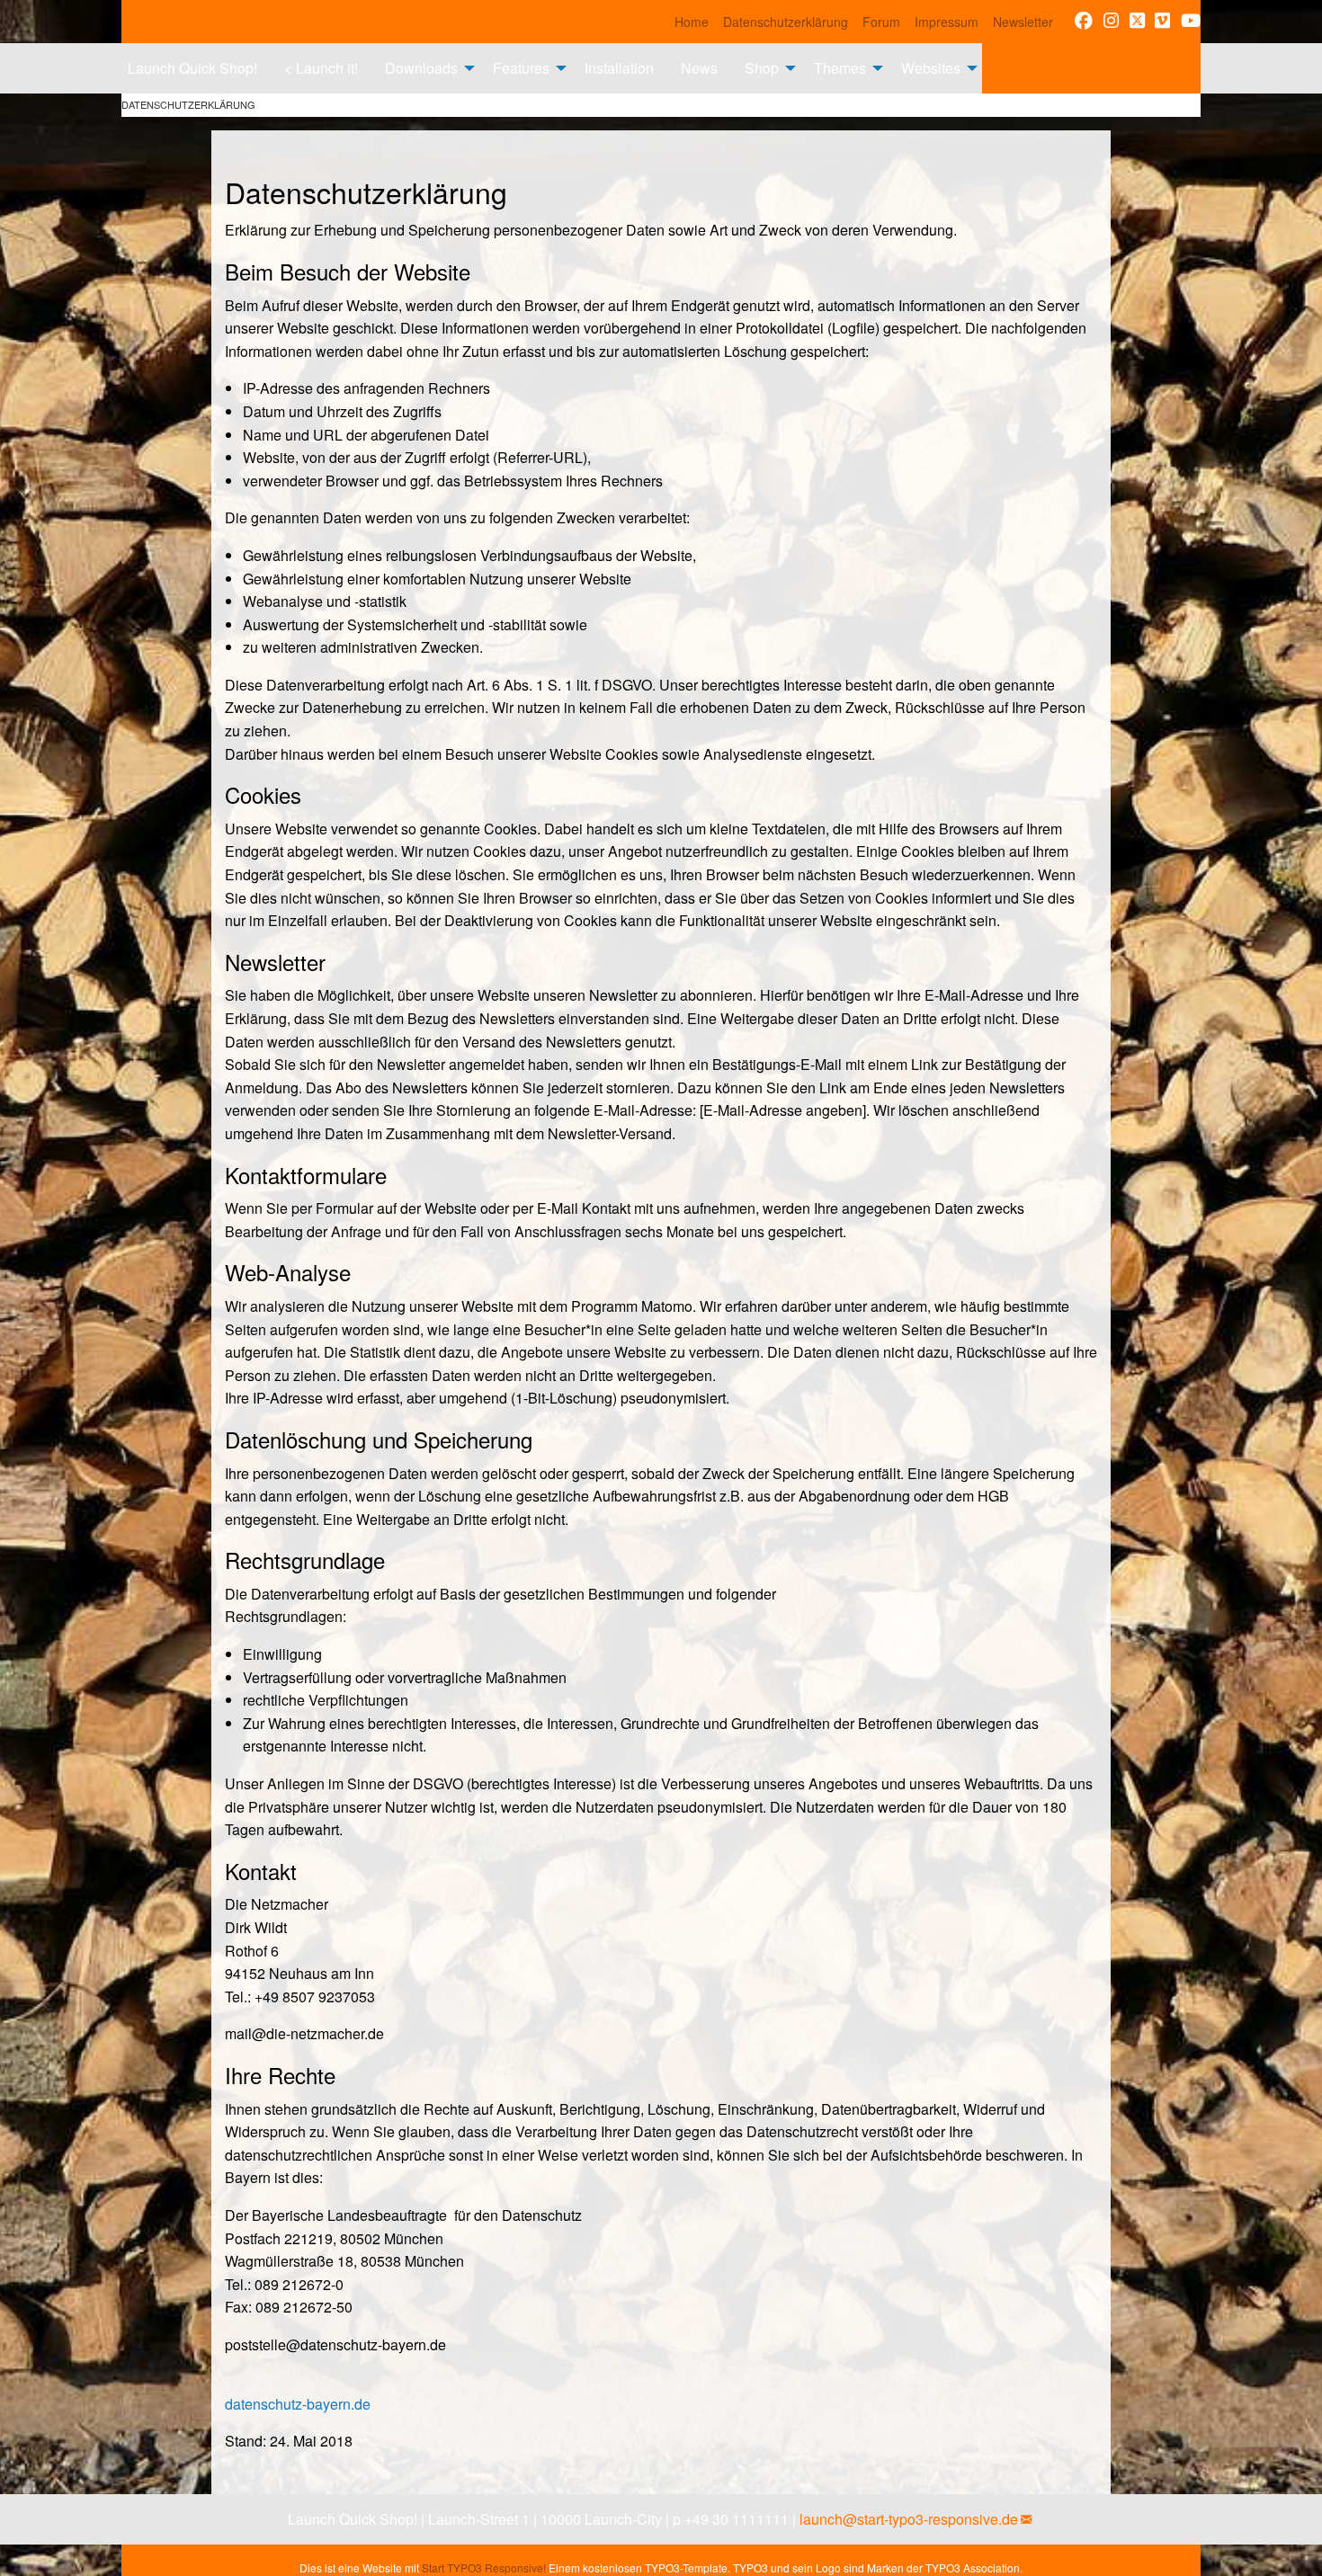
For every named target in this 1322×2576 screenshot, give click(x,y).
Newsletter (1023, 22)
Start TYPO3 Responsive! (484, 2567)
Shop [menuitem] (762, 68)
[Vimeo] (1162, 22)
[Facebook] (1084, 22)
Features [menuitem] (521, 68)
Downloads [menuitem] (421, 68)
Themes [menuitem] (840, 68)
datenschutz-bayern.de (298, 2404)
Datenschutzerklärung (786, 22)
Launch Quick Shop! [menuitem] (192, 68)
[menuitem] (692, 22)
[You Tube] (1191, 22)
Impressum (947, 22)
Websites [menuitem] (931, 68)
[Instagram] (1111, 22)
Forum (881, 22)
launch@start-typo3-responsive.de (909, 2519)
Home (692, 22)
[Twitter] (1137, 22)
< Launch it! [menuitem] (321, 68)
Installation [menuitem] (619, 68)
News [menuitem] (699, 68)
